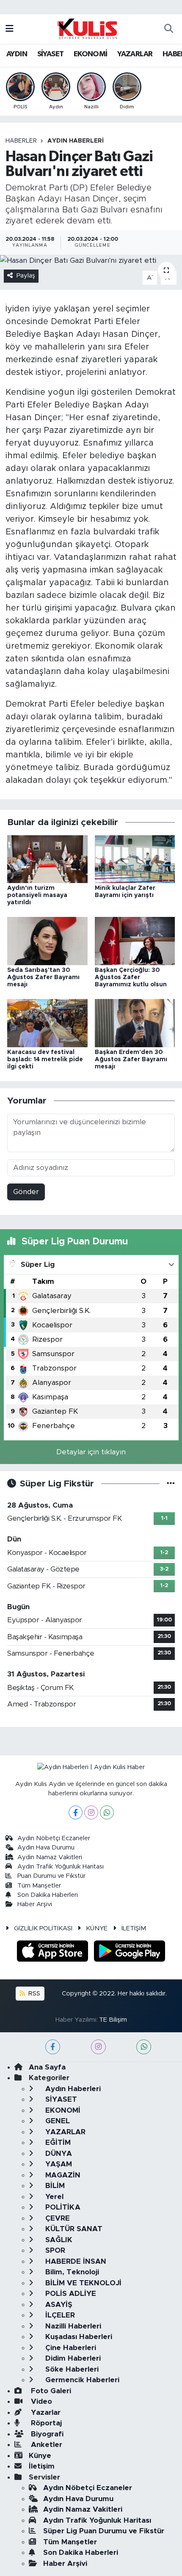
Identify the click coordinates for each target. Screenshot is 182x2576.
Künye (40, 2456)
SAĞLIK (58, 2240)
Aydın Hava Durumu (46, 1848)
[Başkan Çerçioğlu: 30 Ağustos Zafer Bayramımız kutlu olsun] (135, 941)
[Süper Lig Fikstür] (171, 1484)
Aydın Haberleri (76, 141)
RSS (33, 1994)
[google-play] (130, 1953)
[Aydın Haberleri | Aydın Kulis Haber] (87, 28)
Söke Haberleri (71, 2369)
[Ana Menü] (10, 29)
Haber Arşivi (35, 1904)
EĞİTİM (57, 2143)
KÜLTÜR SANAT (73, 2229)
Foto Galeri (50, 2391)
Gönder (26, 1192)
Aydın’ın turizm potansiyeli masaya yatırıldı (37, 895)
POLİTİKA (62, 2207)
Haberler (21, 141)
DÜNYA (58, 2154)
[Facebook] (76, 1812)
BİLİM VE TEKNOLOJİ (82, 2283)
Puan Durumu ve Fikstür (51, 1876)
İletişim (42, 2466)
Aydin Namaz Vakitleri (50, 1857)
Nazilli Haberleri (72, 2326)
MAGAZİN (62, 2175)
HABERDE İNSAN (75, 2261)
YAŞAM (58, 2164)
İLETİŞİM (134, 1928)
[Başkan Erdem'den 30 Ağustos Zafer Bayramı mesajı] (135, 1022)
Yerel (53, 2197)
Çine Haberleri (70, 2348)
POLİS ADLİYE (70, 2294)
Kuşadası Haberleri (78, 2337)
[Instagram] (91, 1812)
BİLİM (54, 2186)
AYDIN (17, 54)
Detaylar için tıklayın (91, 1452)
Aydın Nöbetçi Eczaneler (54, 1838)
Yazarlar (45, 2412)
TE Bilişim (113, 2020)
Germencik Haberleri (81, 2380)
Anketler (45, 2445)
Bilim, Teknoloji (71, 2272)
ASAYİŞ (58, 2305)
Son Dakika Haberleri (48, 1895)
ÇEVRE (57, 2218)
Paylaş (26, 276)
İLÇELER (59, 2315)
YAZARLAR (135, 54)
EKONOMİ (91, 54)
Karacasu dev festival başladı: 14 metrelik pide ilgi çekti (45, 1060)
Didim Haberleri (72, 2358)
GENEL (57, 2121)
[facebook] (53, 2047)
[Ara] (168, 29)
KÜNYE (97, 1928)
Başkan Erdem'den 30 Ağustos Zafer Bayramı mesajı (131, 1060)
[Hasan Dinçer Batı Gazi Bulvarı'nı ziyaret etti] (91, 260)
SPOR (54, 2250)
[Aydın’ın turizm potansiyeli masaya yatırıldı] (47, 859)
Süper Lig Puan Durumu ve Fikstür (104, 2531)
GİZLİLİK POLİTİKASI (43, 1928)
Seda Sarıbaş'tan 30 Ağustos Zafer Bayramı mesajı (43, 977)
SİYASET (51, 54)
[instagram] (98, 2047)
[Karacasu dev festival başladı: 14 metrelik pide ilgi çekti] (47, 1022)
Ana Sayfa (47, 2067)
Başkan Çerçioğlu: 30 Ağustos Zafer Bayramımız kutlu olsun (131, 977)
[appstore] (54, 1953)
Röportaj (45, 2423)
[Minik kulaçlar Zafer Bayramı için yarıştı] (135, 859)
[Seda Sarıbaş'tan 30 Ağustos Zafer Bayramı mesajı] (47, 941)
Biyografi (46, 2434)
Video (40, 2401)
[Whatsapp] (107, 1812)
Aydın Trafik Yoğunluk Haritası (61, 1867)
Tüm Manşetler (39, 1886)
